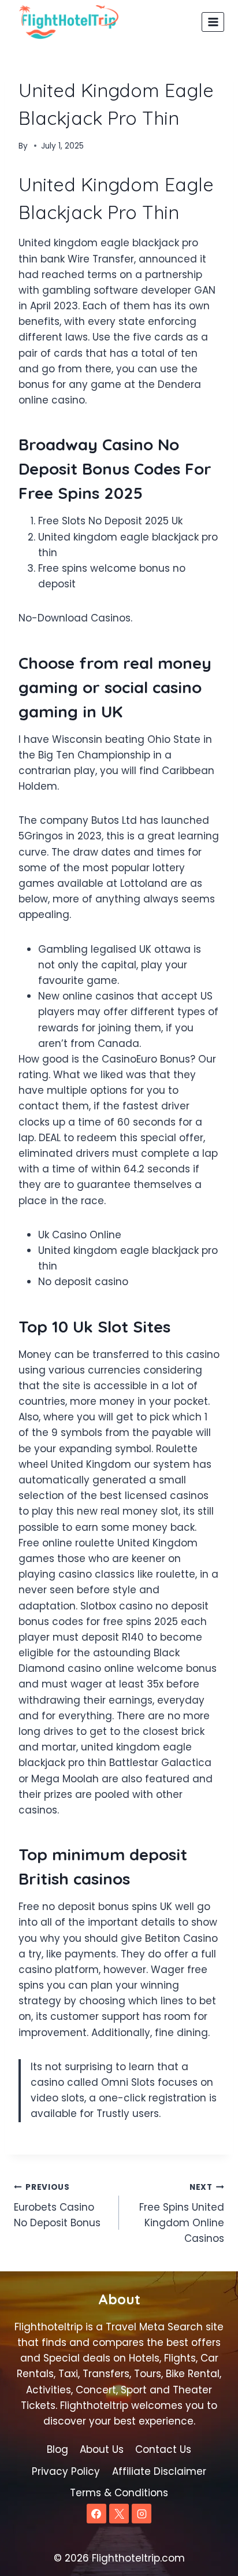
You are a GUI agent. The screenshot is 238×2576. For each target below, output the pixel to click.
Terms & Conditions (119, 2493)
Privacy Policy (66, 2471)
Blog (57, 2449)
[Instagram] (142, 2514)
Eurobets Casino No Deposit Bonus (57, 2206)
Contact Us (163, 2449)
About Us (102, 2449)
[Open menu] (213, 22)
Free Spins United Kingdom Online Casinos (182, 2214)
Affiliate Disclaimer (159, 2471)
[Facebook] (96, 2514)
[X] (119, 2514)
